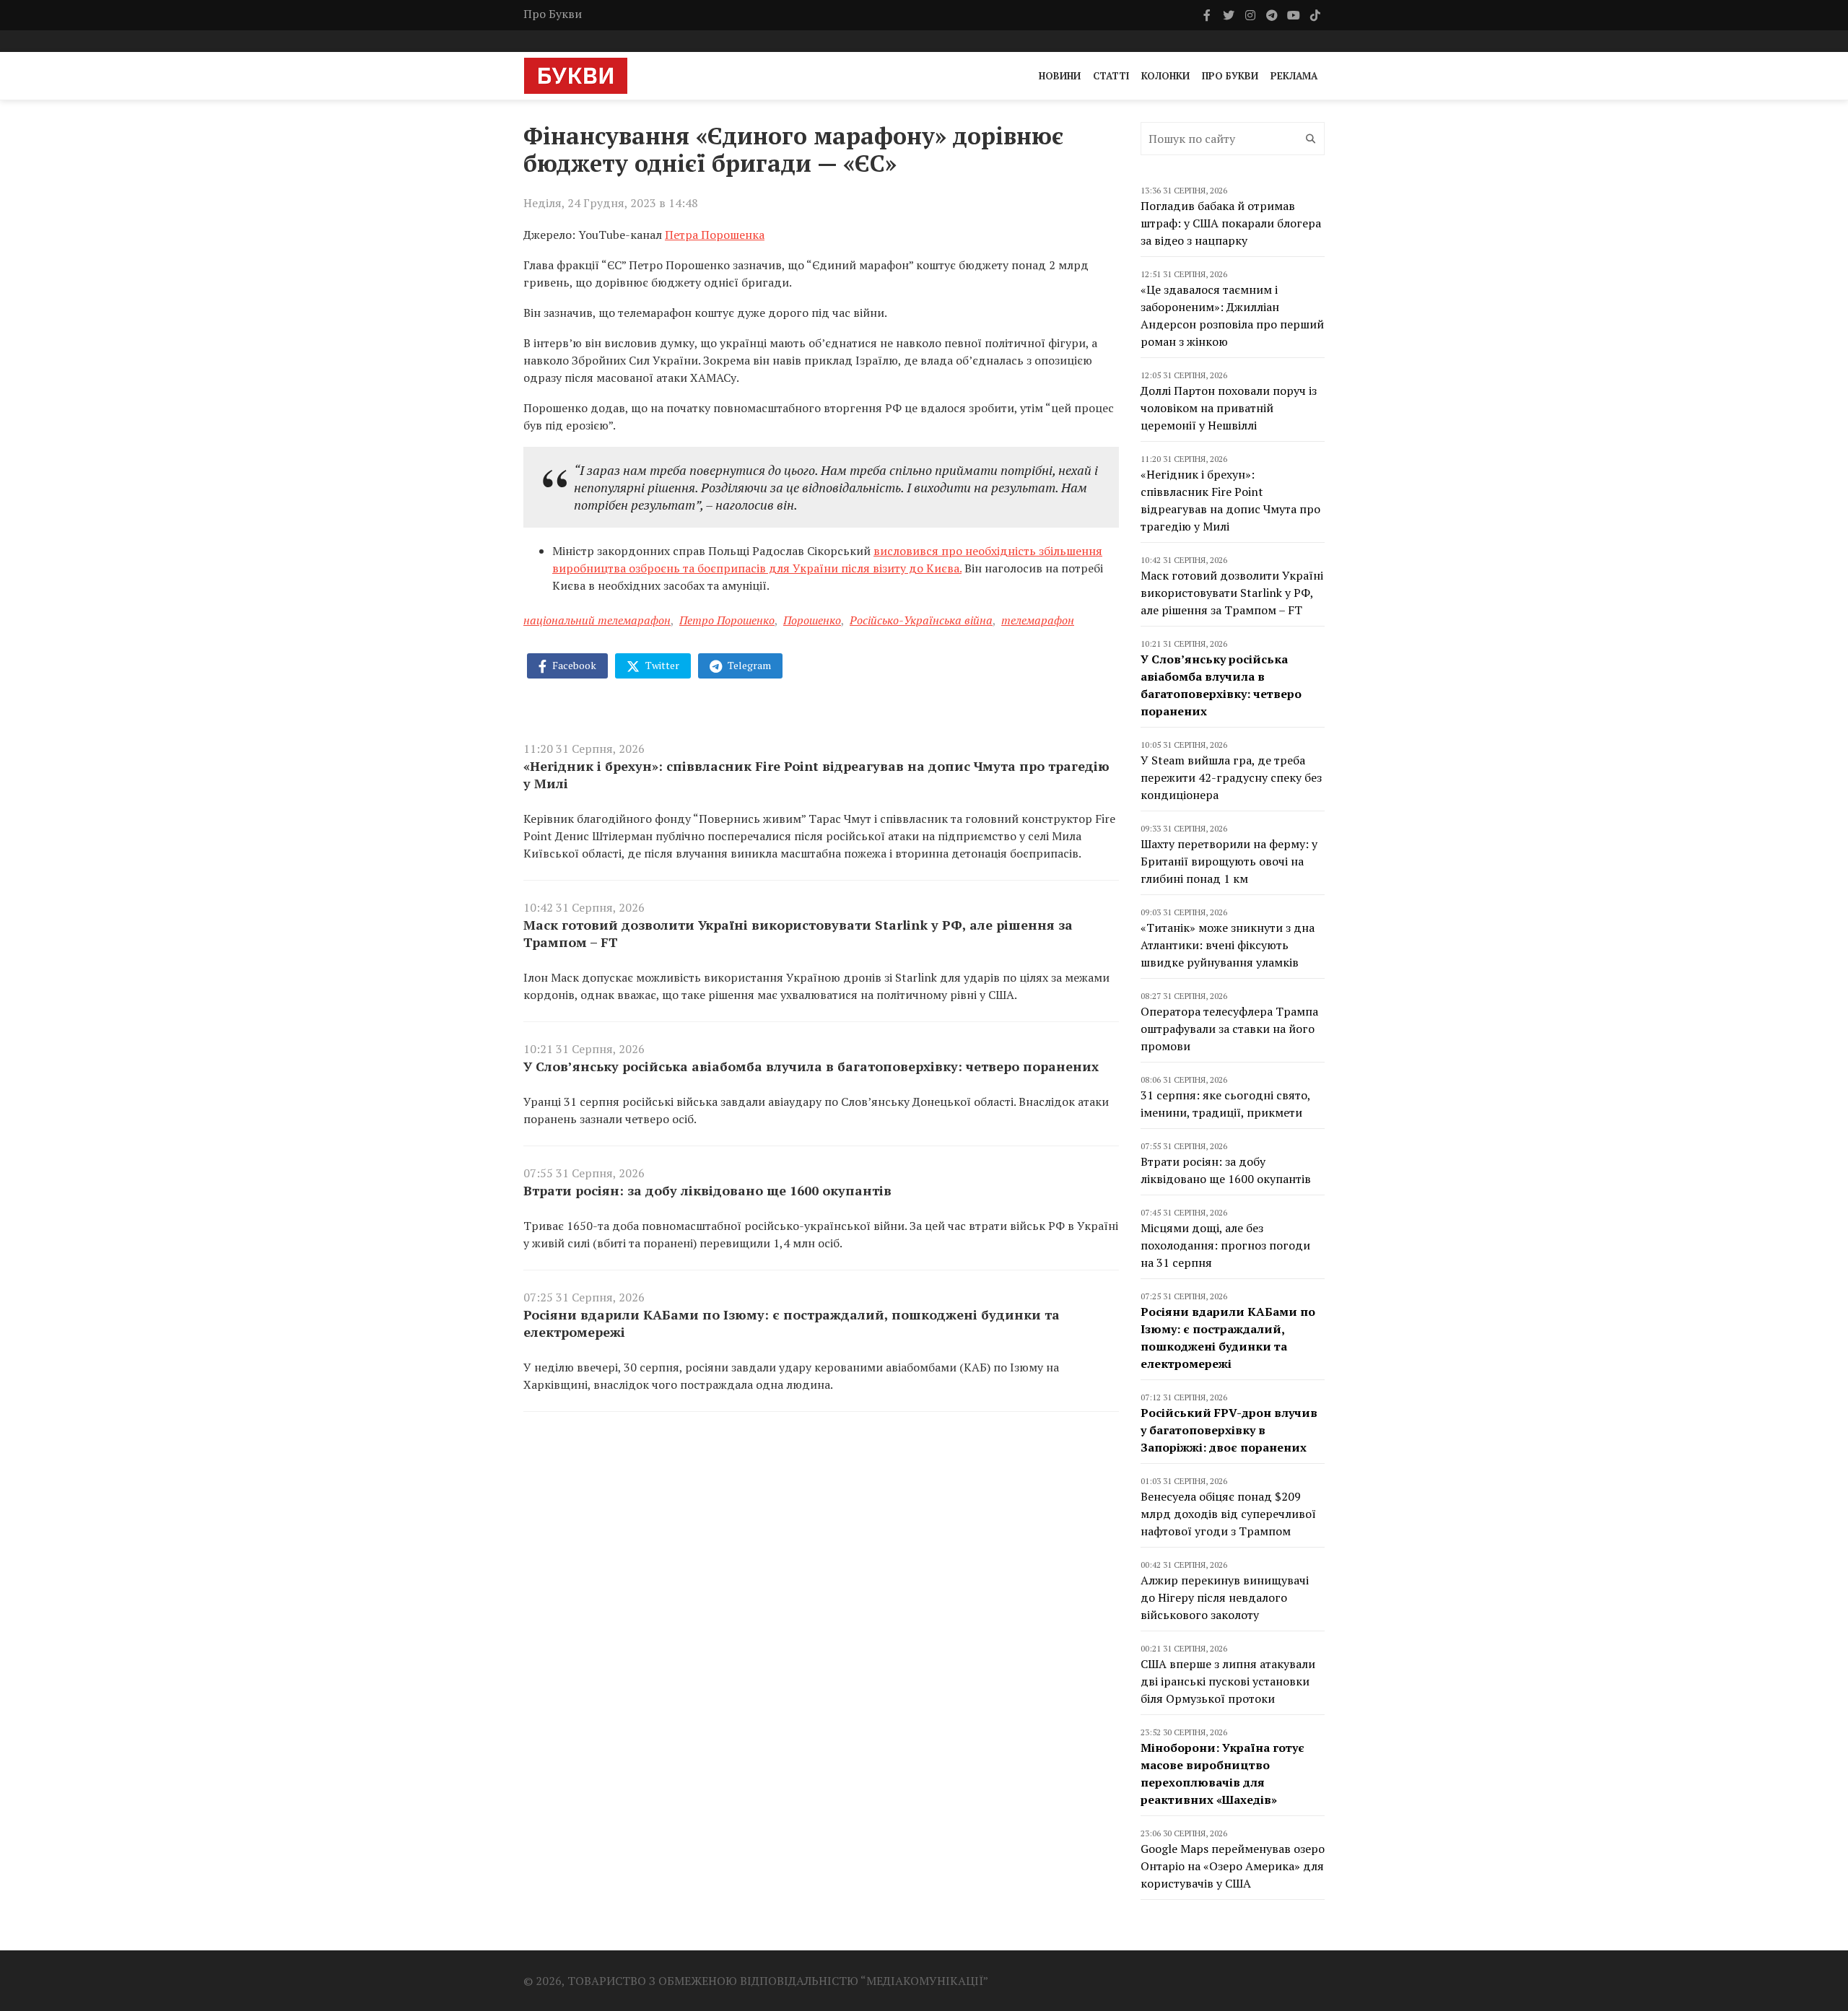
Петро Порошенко (727, 620)
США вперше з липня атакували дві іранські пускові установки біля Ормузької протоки (1228, 1681)
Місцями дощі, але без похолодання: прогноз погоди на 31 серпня (1225, 1245)
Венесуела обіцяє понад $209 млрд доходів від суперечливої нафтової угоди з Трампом (1228, 1514)
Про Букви (553, 14)
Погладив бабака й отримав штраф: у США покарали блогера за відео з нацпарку (1231, 223)
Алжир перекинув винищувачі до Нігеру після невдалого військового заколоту (1225, 1597)
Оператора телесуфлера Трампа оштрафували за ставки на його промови (1229, 1029)
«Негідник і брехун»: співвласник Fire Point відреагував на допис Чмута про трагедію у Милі (816, 775)
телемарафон (1038, 620)
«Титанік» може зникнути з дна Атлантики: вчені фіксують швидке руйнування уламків (1228, 945)
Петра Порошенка (715, 235)
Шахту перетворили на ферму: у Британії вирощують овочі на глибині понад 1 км (1229, 861)
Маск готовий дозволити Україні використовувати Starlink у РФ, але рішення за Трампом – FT (798, 933)
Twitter (661, 665)
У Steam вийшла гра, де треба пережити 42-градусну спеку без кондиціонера (1231, 777)
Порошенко (812, 620)
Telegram (748, 665)
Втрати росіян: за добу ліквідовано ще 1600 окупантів (707, 1190)
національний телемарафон (597, 620)
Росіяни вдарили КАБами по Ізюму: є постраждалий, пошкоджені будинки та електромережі (792, 1323)
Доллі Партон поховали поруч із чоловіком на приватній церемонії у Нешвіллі (1229, 408)
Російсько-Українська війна (921, 620)
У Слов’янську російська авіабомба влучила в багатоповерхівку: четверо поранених (811, 1066)
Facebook (573, 665)
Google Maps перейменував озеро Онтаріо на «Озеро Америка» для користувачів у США (1233, 1866)
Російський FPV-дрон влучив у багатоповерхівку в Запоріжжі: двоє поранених (1229, 1430)
